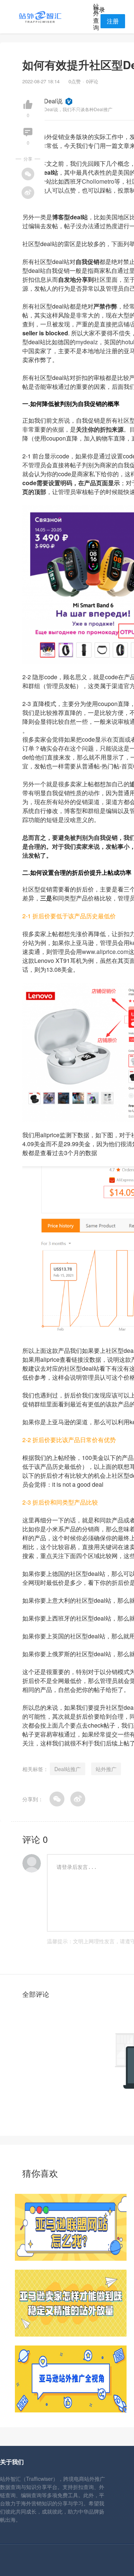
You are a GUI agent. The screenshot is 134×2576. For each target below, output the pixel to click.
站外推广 (106, 1769)
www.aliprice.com (105, 952)
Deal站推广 (68, 1769)
